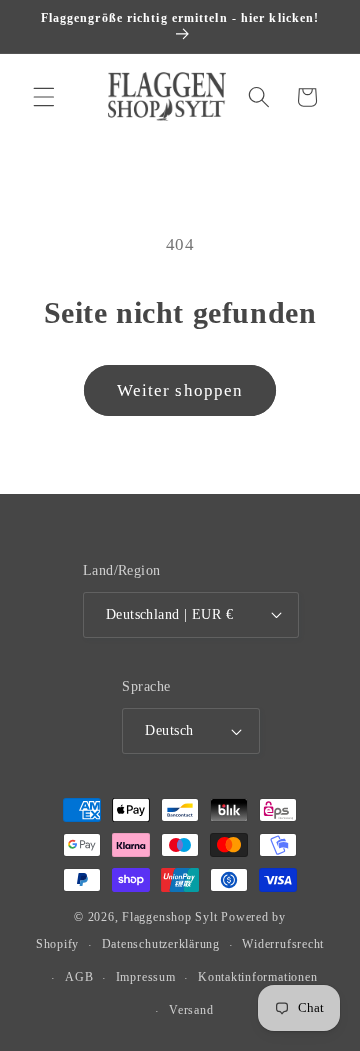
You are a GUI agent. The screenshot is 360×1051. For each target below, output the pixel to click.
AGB (79, 977)
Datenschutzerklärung (161, 944)
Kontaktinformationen (257, 977)
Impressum (146, 977)
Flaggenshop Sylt (169, 917)
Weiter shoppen (180, 390)
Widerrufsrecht (283, 944)
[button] (44, 97)
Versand (191, 1010)
